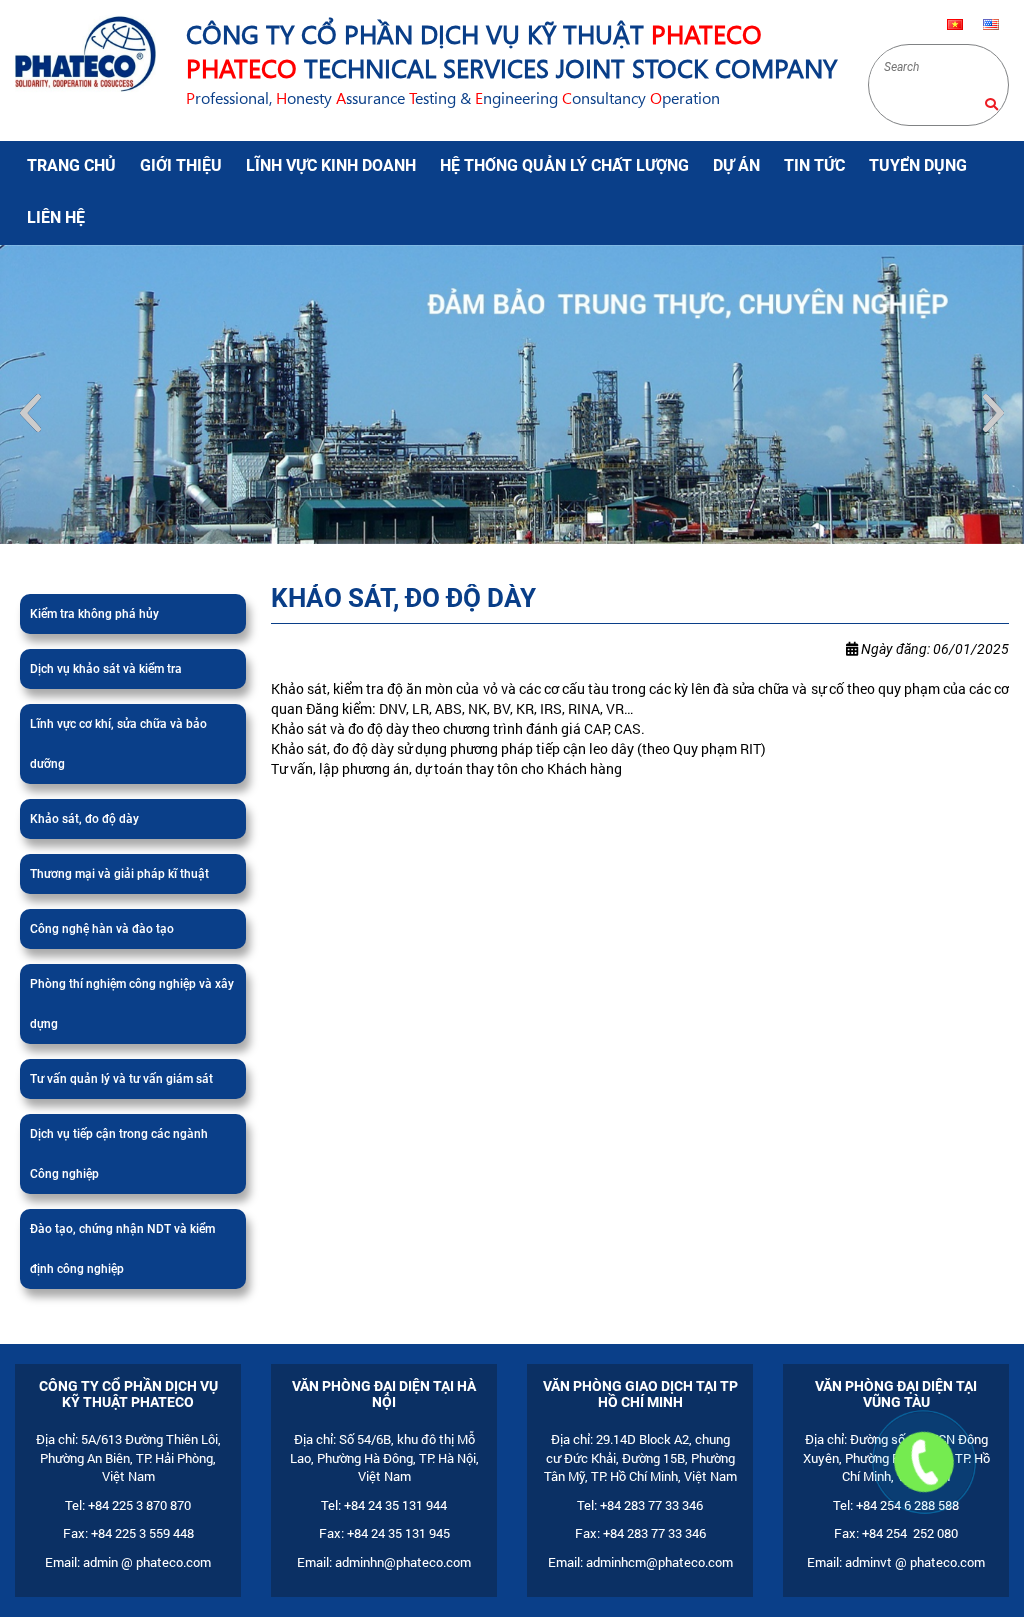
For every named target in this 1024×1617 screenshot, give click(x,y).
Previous (30, 426)
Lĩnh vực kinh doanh (331, 165)
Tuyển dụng (918, 165)
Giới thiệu (181, 165)
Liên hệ (56, 217)
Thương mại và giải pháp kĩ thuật (119, 900)
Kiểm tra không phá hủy (94, 640)
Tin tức (814, 165)
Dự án (736, 165)
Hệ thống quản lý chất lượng (564, 165)
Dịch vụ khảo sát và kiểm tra (106, 695)
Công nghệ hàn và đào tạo (102, 955)
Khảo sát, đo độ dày (84, 845)
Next (993, 426)
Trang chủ (71, 165)
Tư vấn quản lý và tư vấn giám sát (121, 1105)
